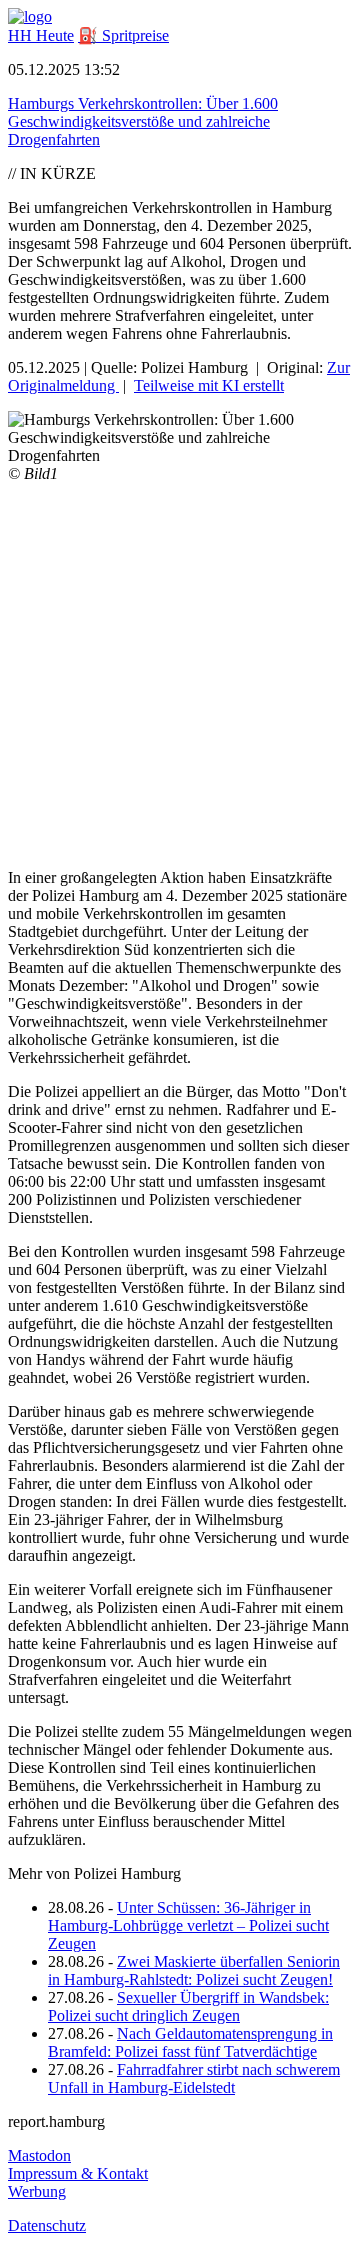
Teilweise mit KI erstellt (209, 385)
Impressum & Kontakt (78, 2173)
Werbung (37, 2191)
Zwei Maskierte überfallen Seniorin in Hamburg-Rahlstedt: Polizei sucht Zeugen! (194, 1970)
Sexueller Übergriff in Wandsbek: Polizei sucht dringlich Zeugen (188, 2006)
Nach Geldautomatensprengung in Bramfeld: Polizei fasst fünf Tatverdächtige (190, 2042)
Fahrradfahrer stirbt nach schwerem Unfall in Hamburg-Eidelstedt (194, 2078)
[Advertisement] (180, 673)
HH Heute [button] (41, 35)
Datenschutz (47, 2225)
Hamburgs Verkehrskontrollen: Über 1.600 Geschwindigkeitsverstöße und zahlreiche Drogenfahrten (143, 121)
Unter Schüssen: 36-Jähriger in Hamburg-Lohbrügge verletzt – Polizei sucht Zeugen (188, 1925)
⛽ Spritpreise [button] (123, 35)
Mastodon (39, 2155)
